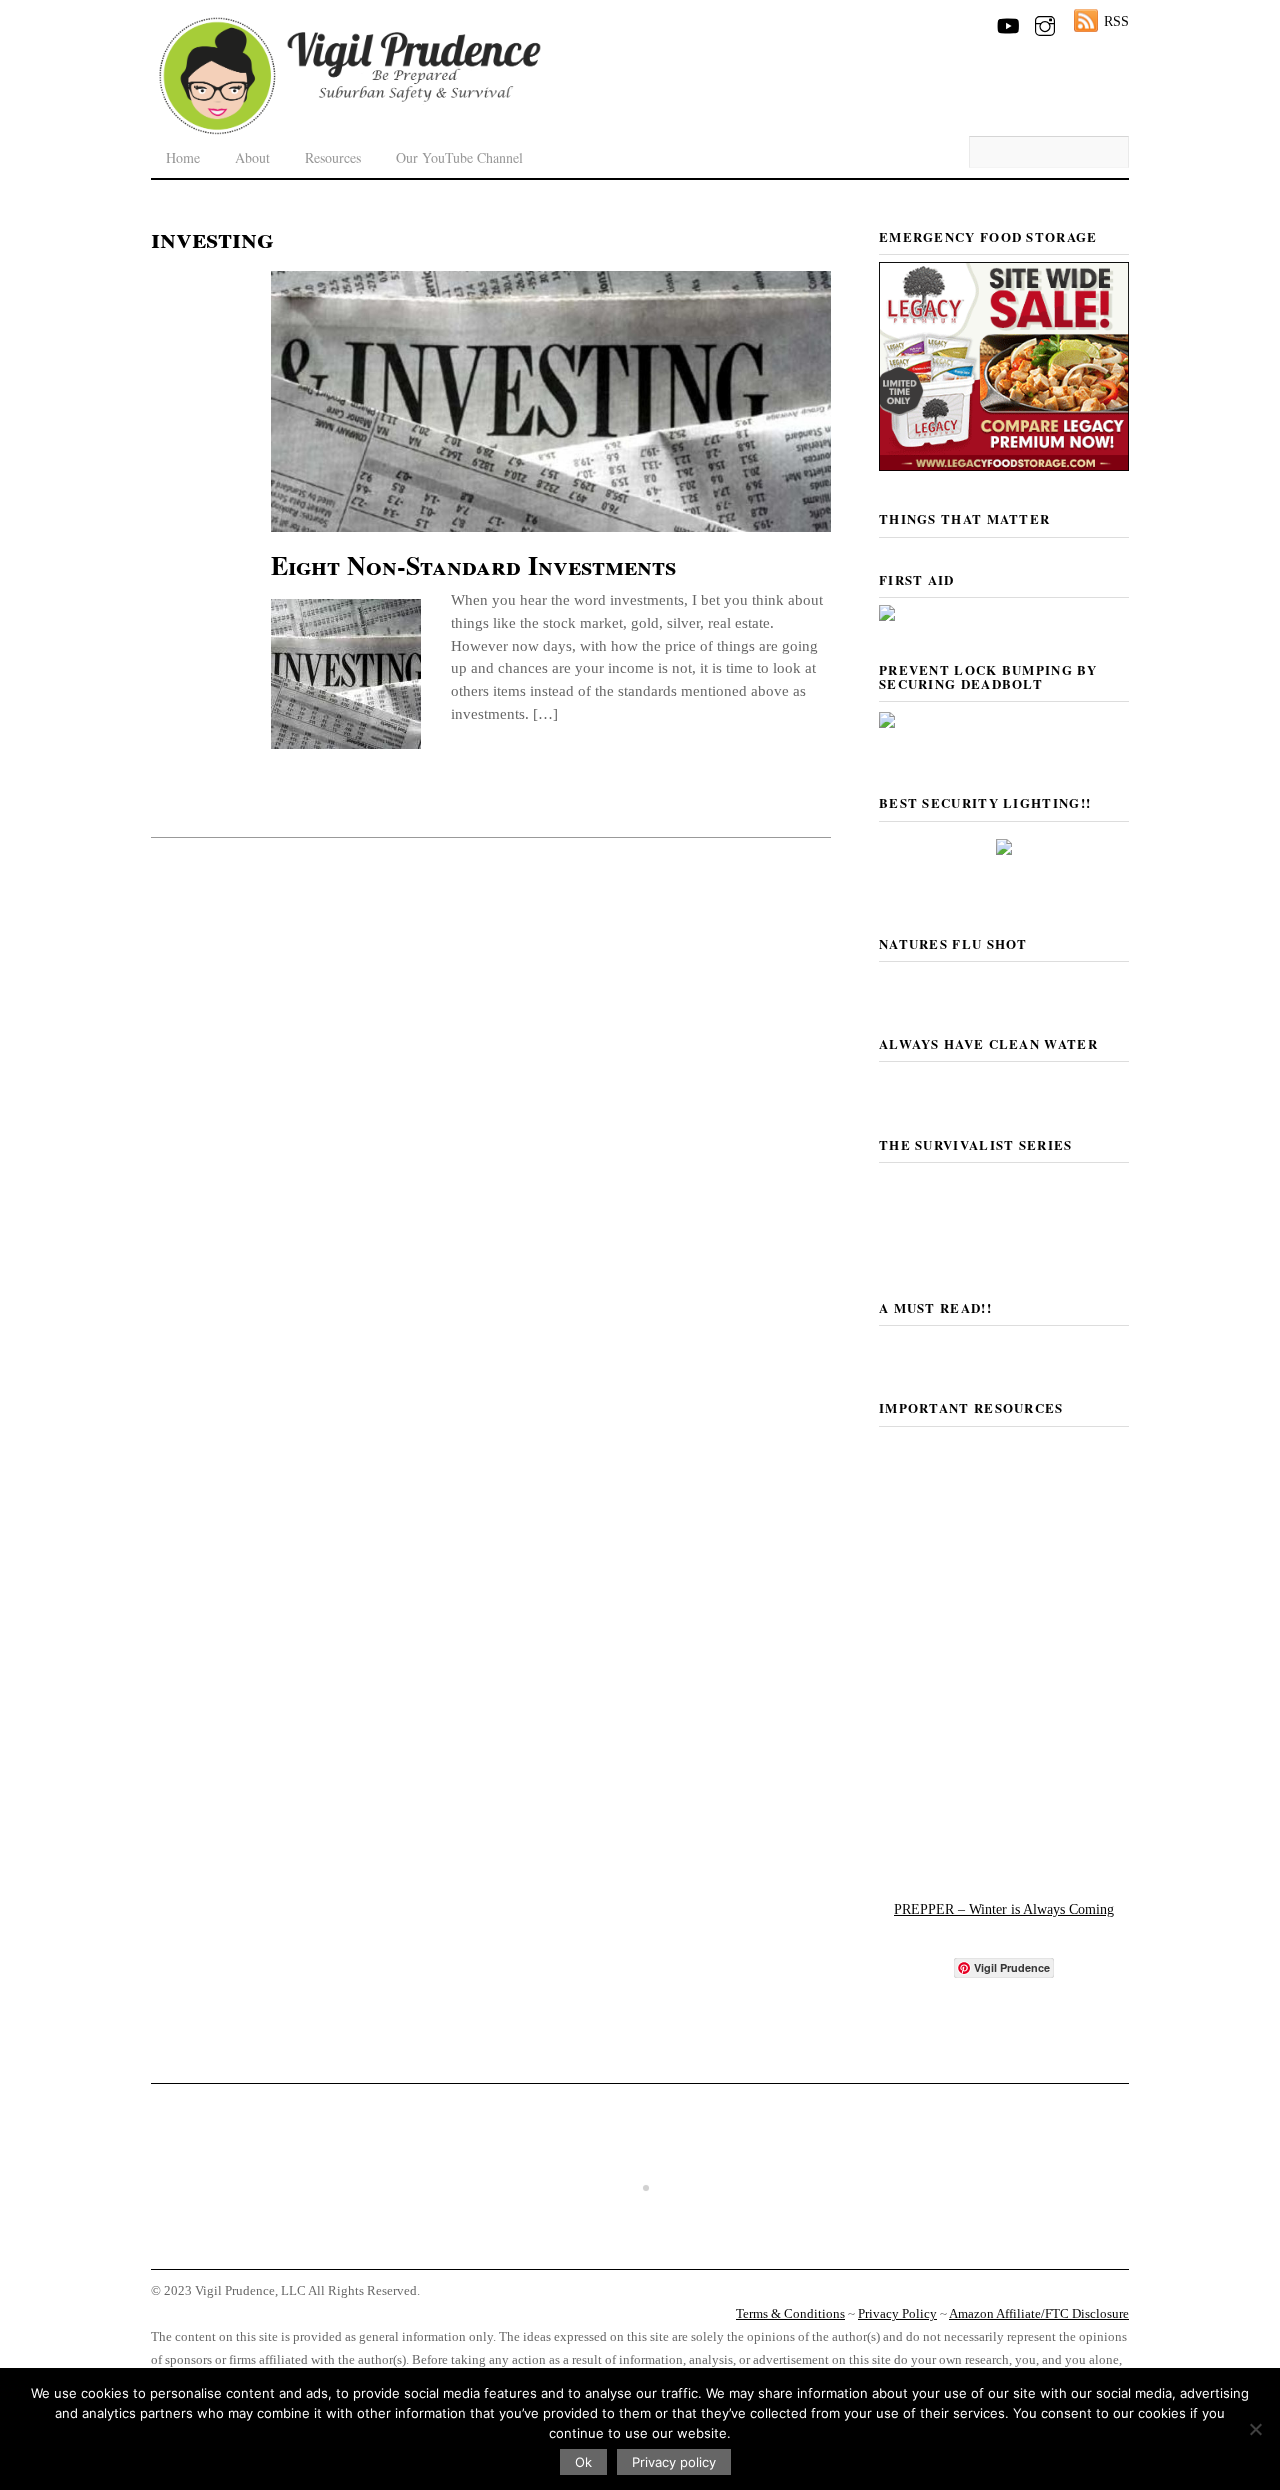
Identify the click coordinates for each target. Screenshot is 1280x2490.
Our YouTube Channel (459, 157)
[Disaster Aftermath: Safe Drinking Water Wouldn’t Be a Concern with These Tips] (640, 2249)
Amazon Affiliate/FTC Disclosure (1039, 2314)
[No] (1255, 2429)
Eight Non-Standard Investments (473, 565)
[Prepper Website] (1004, 1851)
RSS (1116, 21)
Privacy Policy (897, 2314)
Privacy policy (674, 2462)
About (252, 157)
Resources (333, 157)
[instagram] (1045, 22)
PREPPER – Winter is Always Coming (1004, 1909)
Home (183, 157)
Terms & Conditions (790, 2314)
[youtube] (1007, 22)
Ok (583, 2462)
